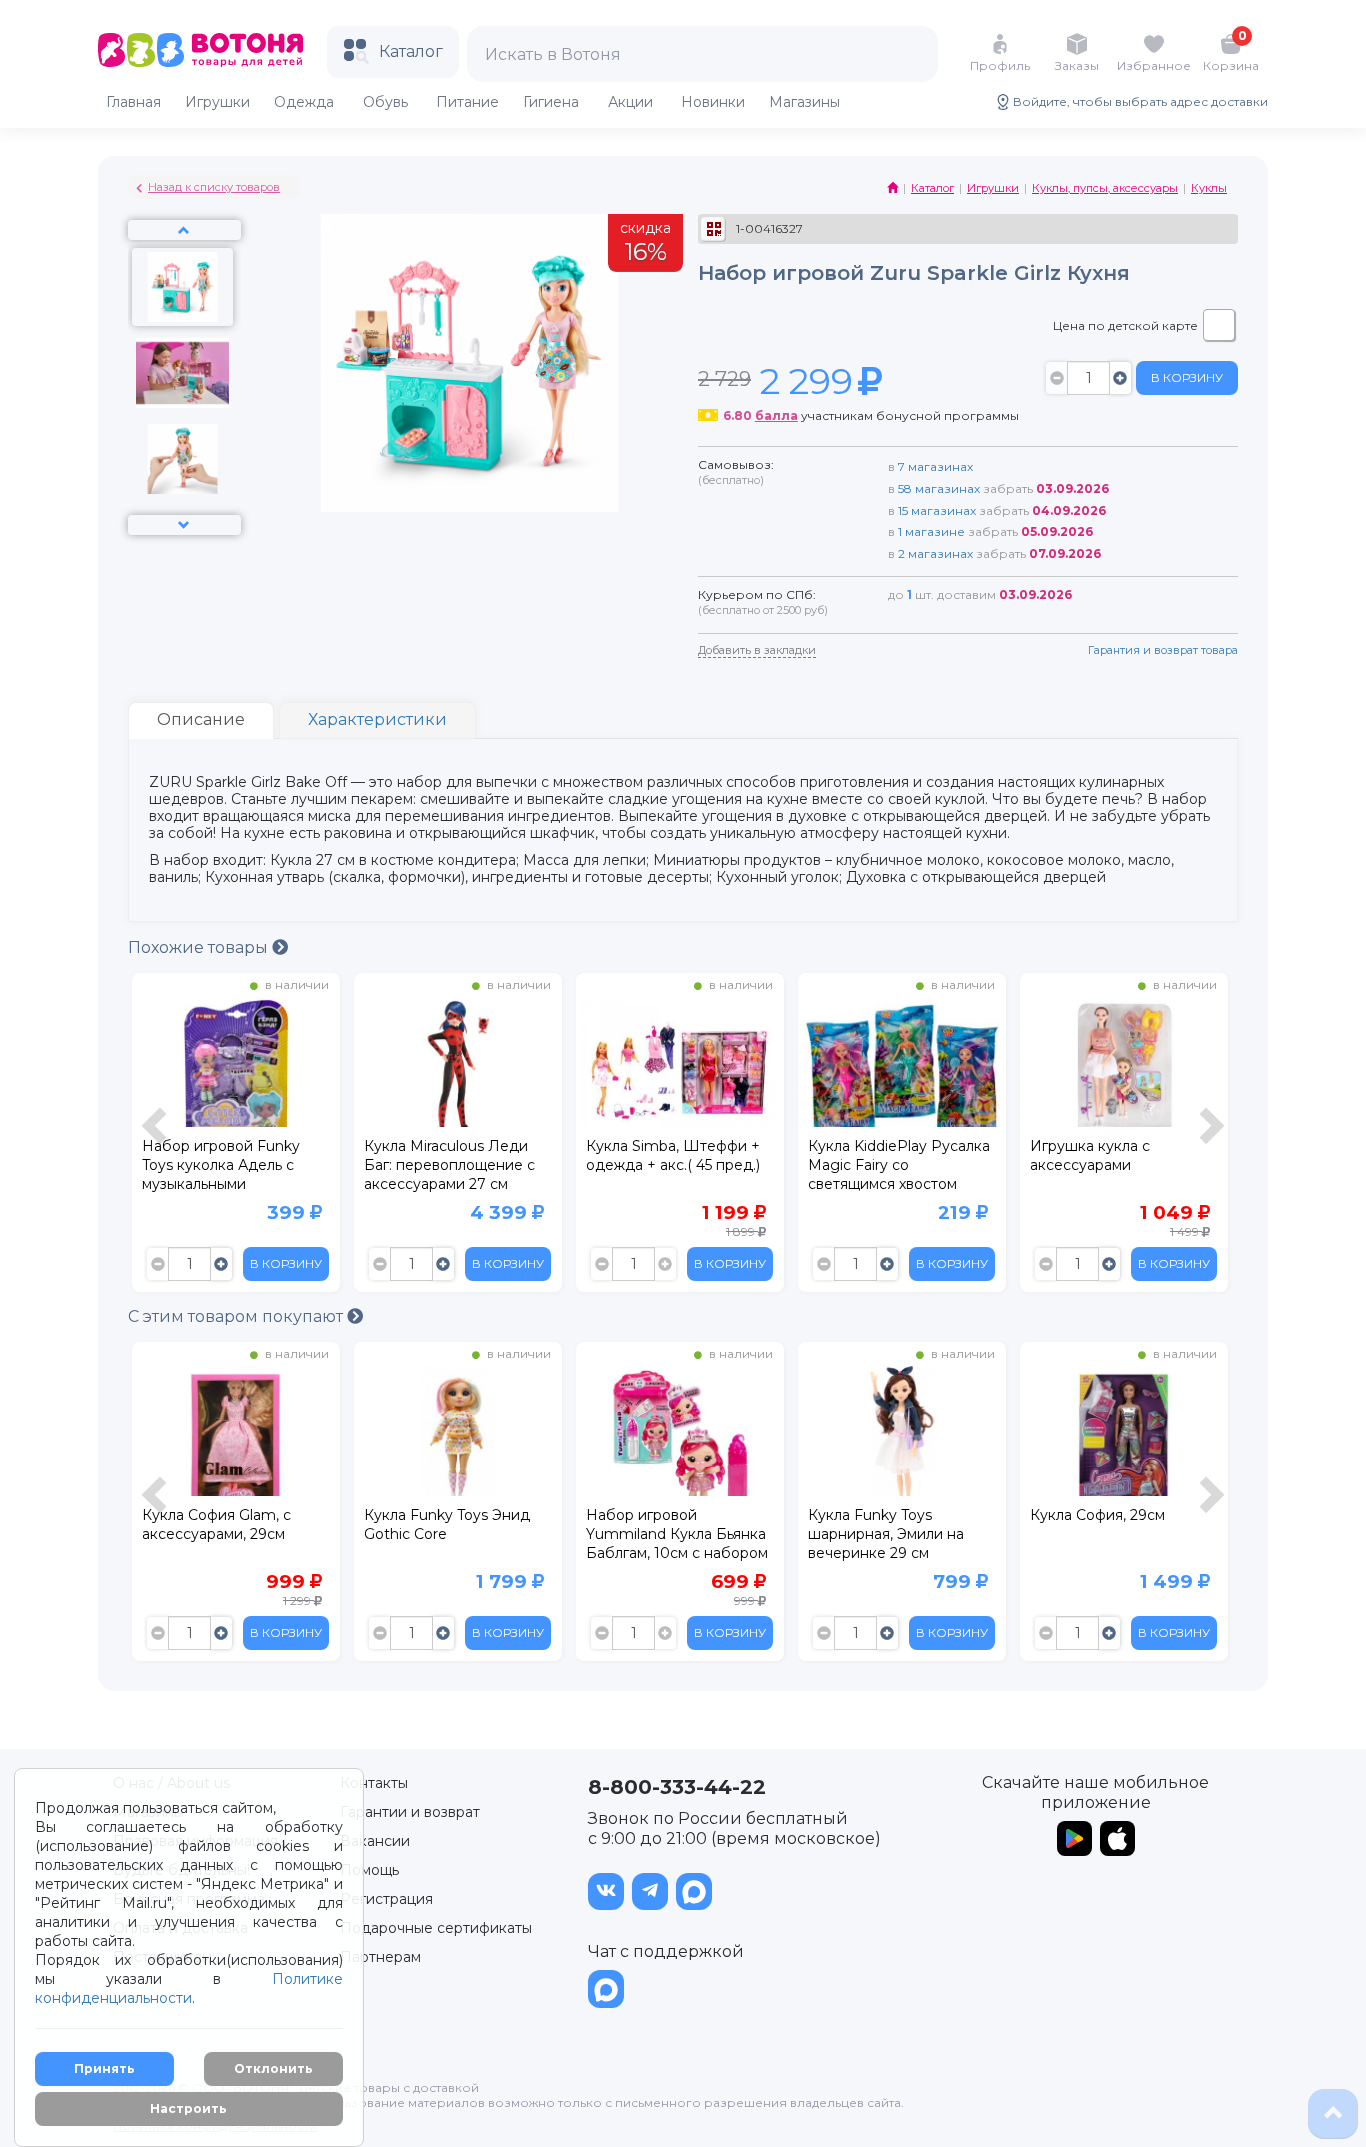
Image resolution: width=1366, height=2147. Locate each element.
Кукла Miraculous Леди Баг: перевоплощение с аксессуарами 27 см (449, 1165)
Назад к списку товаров (214, 187)
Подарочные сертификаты (436, 1928)
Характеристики (377, 719)
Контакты (374, 1783)
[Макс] (694, 1891)
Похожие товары (200, 947)
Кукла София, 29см (1097, 1515)
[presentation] (157, 1137)
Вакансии (375, 1841)
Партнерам (380, 1957)
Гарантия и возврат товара (1163, 650)
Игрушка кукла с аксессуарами (1090, 1155)
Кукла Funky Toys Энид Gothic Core (447, 1524)
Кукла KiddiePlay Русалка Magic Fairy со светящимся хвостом (899, 1165)
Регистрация (386, 1899)
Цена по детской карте (1125, 325)
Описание (201, 719)
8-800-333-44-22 (677, 1787)
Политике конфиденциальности (189, 1988)
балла (776, 415)
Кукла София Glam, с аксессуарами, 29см (216, 1524)
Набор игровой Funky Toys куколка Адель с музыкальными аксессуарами (221, 1168)
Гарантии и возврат (410, 1812)
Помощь (369, 1870)
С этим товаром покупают (237, 1316)
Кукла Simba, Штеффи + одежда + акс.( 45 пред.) (673, 1155)
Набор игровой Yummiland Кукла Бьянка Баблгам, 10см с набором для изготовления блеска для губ (677, 1537)
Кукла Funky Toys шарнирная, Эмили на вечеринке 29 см (886, 1534)
